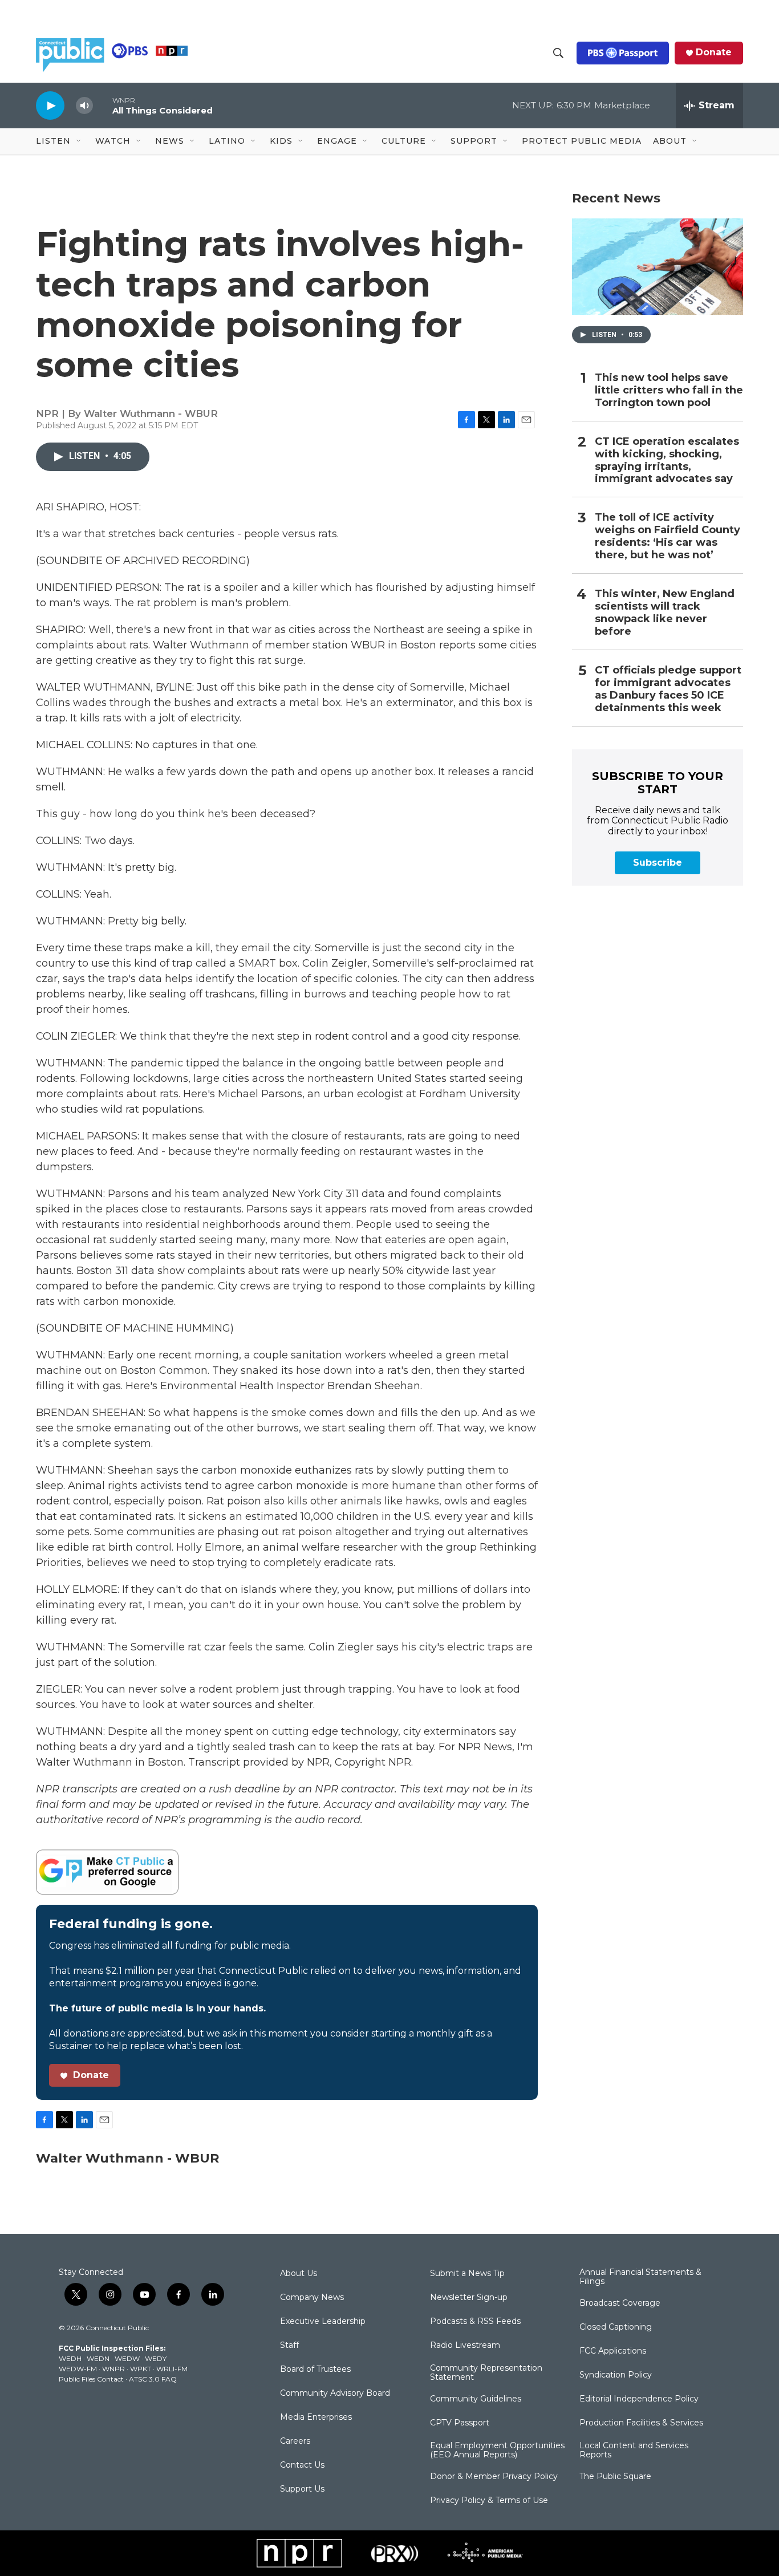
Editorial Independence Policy (639, 2399)
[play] (50, 105)
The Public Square (615, 2477)
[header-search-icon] (558, 53)
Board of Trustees (315, 2370)
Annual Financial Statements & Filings (640, 2277)
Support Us (302, 2489)
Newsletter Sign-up (469, 2298)
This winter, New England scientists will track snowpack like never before (665, 613)
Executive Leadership (323, 2322)
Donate (714, 52)
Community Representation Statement (486, 2373)
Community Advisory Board (335, 2394)
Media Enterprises (316, 2417)
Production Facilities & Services (641, 2423)
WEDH (70, 2358)
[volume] (84, 106)
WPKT (141, 2369)
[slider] (103, 105)
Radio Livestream (465, 2346)
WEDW (127, 2358)
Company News (312, 2298)
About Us (299, 2274)
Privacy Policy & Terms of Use (489, 2501)
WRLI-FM (172, 2369)
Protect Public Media (582, 141)
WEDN (98, 2358)
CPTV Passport (460, 2423)
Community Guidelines (476, 2399)
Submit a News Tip (467, 2274)
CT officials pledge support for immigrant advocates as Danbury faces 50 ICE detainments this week (668, 689)
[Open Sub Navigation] (79, 141)
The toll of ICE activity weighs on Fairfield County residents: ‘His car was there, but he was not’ (668, 536)
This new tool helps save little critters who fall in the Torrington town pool (669, 390)
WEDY (156, 2358)
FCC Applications (613, 2351)
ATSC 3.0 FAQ (153, 2379)
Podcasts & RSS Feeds (475, 2322)
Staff (289, 2346)
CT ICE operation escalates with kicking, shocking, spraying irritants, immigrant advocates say (667, 461)
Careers (295, 2441)
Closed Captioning (616, 2327)
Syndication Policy (616, 2375)
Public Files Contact (91, 2379)
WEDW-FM (78, 2369)
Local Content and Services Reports (634, 2451)
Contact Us (302, 2465)
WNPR (113, 2369)
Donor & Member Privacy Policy (494, 2477)
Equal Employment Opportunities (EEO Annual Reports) (497, 2451)
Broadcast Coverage (620, 2303)
